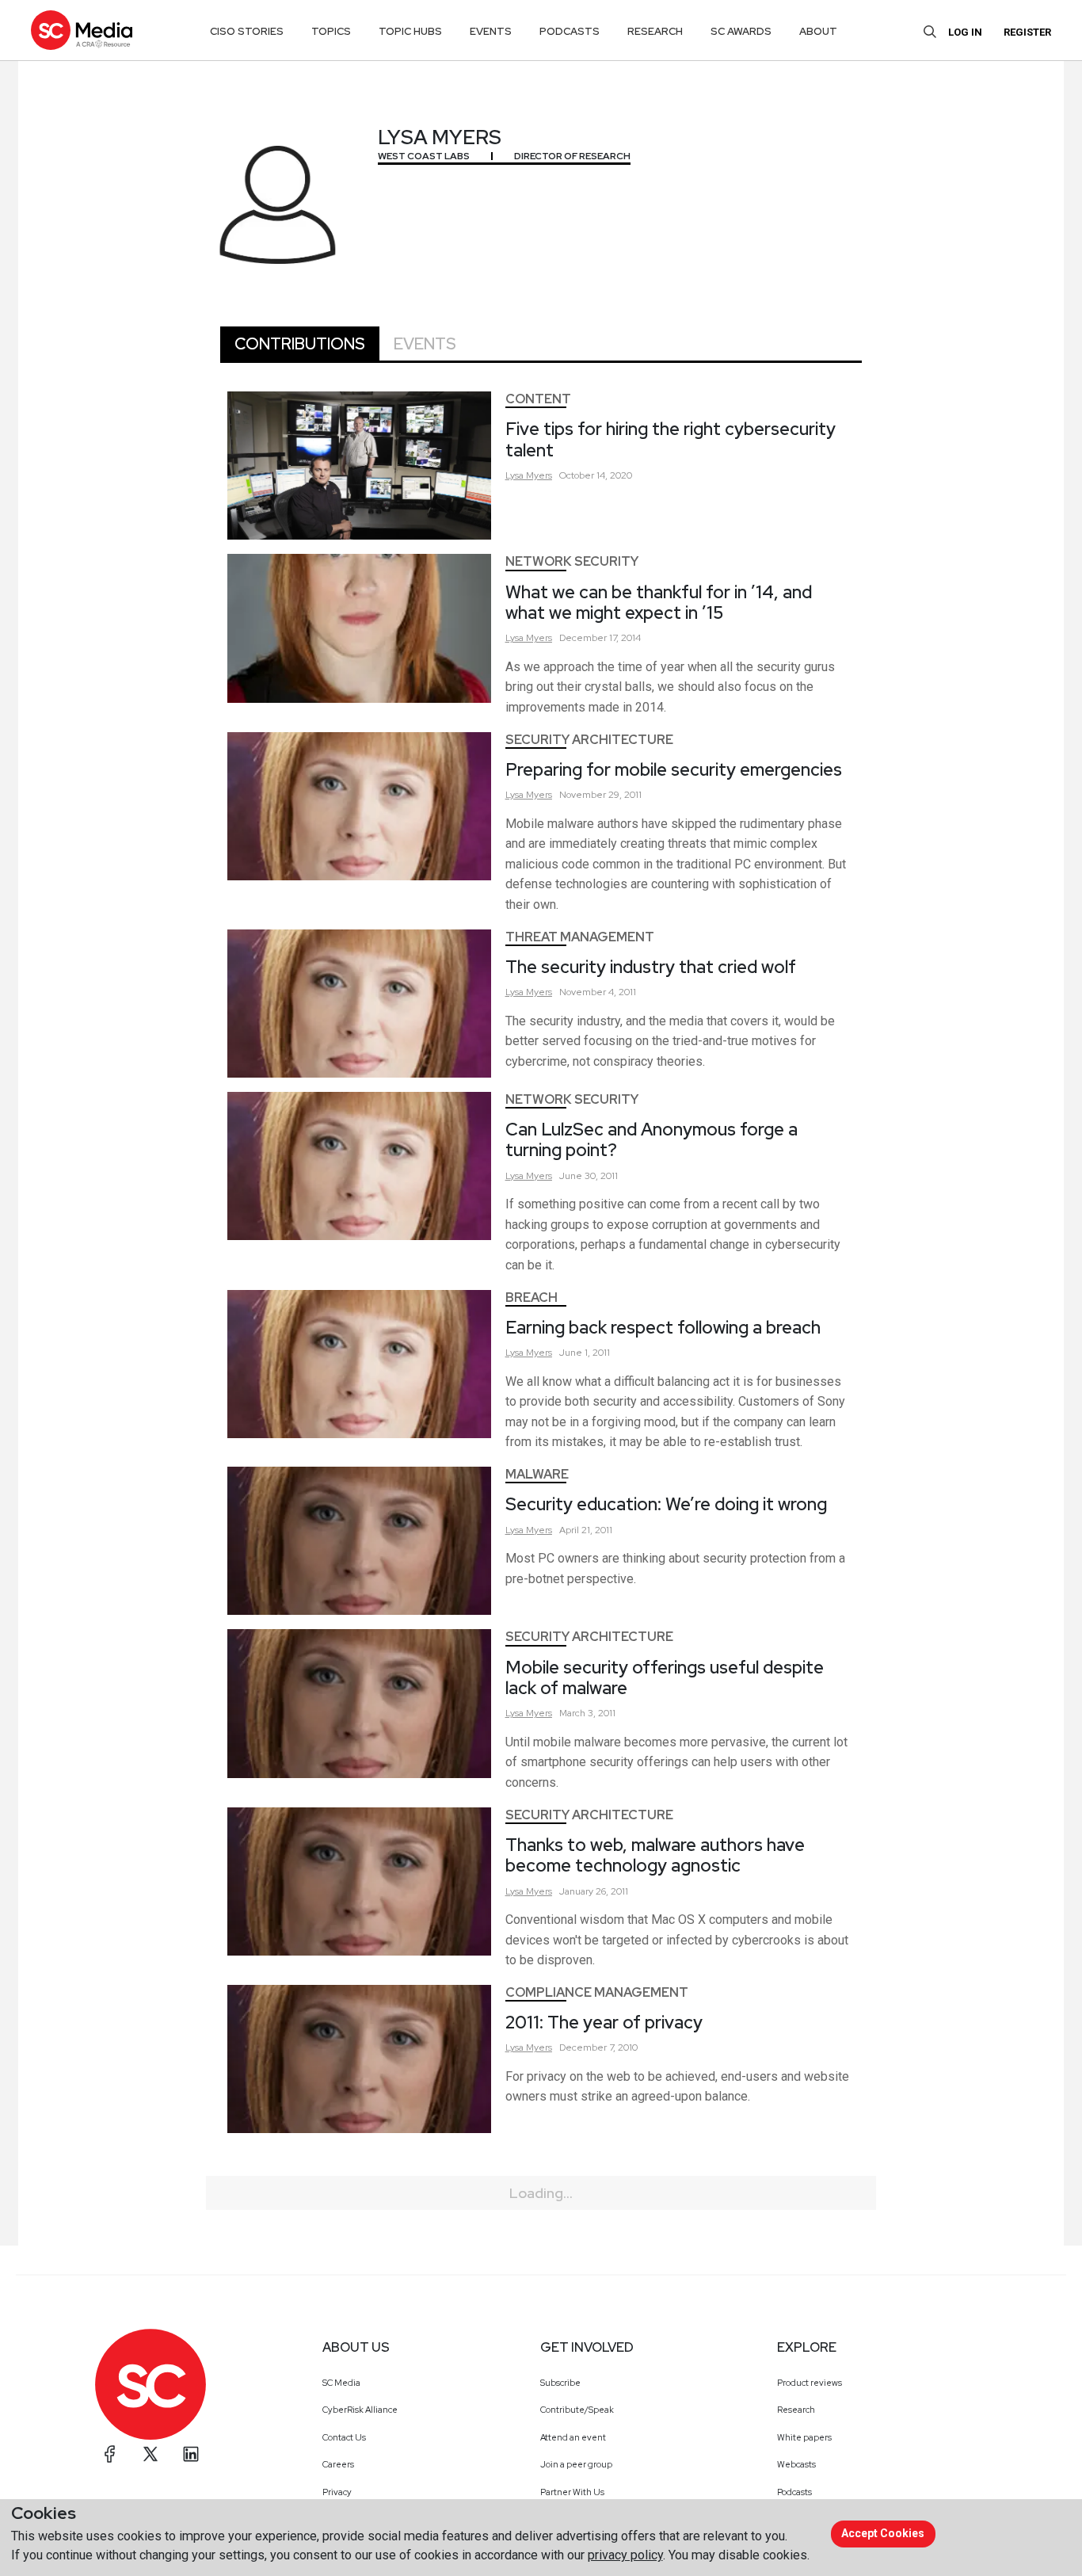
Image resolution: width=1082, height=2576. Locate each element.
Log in (965, 32)
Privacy (337, 2492)
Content (538, 399)
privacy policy (625, 2555)
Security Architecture (589, 740)
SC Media (341, 2383)
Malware (537, 1474)
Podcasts (794, 2492)
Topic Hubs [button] (410, 31)
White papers (804, 2437)
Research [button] (655, 31)
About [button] (818, 31)
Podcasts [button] (570, 31)
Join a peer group (576, 2464)
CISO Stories (247, 31)
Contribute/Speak (577, 2410)
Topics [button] (331, 31)
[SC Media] (82, 30)
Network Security (572, 561)
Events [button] (491, 31)
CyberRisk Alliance (360, 2410)
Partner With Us (572, 2492)
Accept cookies (883, 2533)
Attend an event (573, 2437)
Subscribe (560, 2383)
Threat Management (580, 937)
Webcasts (796, 2464)
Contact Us (344, 2437)
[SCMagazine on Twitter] (150, 2454)
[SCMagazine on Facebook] (110, 2454)
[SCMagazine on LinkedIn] (191, 2454)
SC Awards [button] (741, 31)
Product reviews (810, 2383)
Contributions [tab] (300, 344)
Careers (338, 2464)
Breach (531, 1298)
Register (1027, 32)
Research (796, 2410)
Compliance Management (597, 1992)
